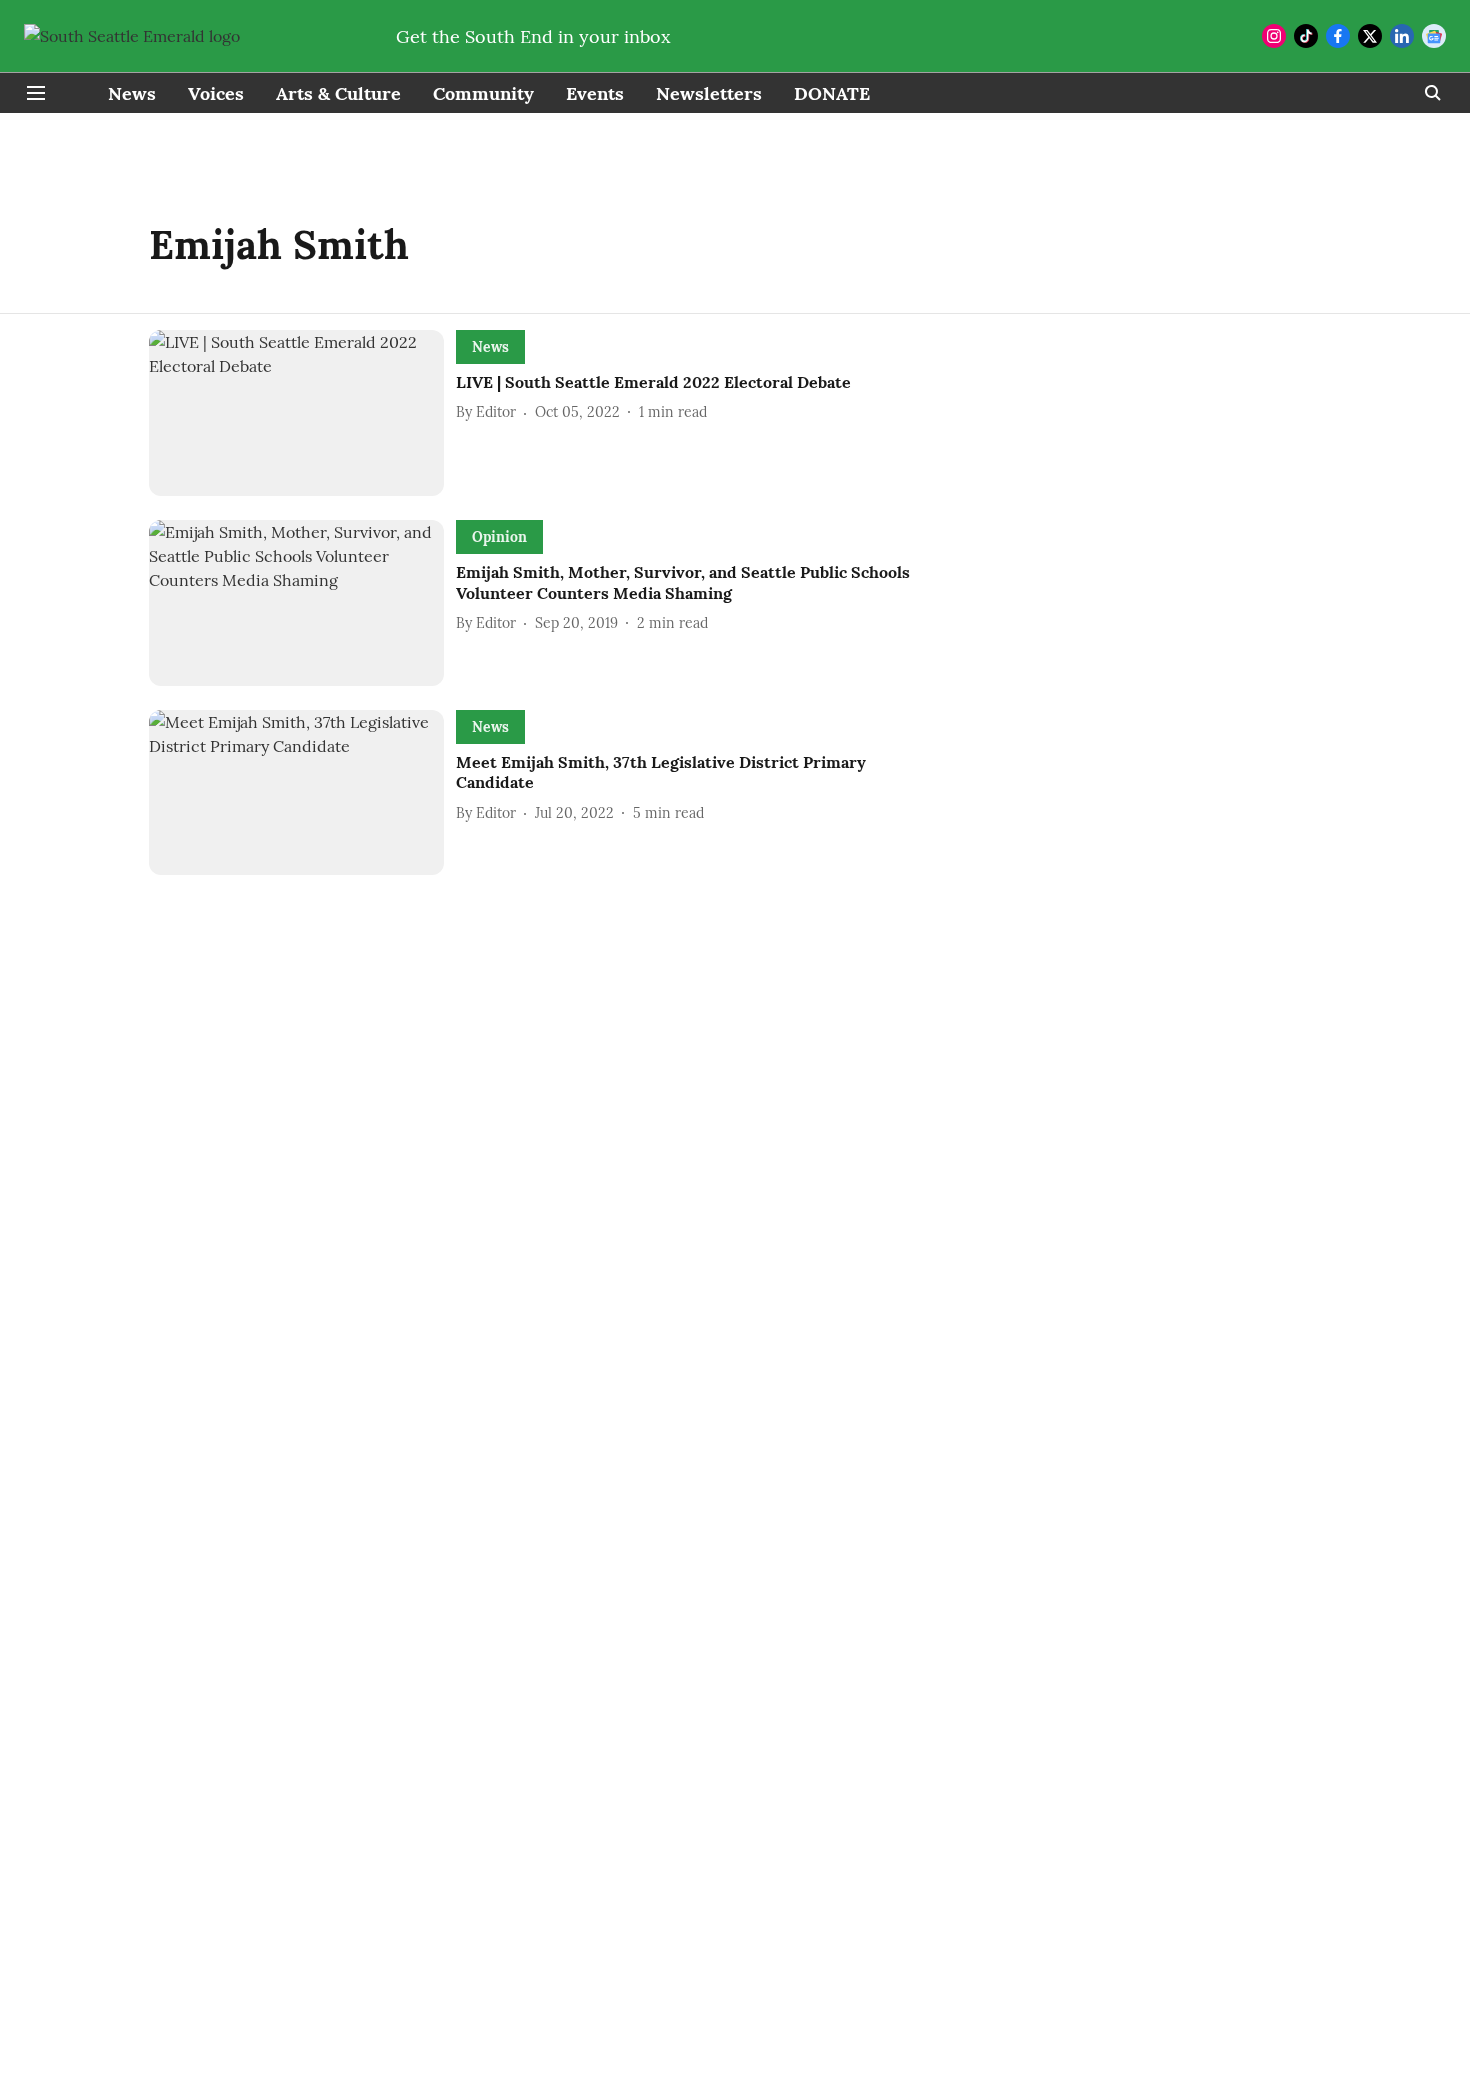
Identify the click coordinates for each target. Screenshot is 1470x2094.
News (132, 93)
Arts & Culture (338, 93)
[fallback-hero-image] (302, 413)
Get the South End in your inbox (533, 36)
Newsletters (709, 93)
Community (483, 93)
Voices (216, 93)
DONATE (832, 93)
